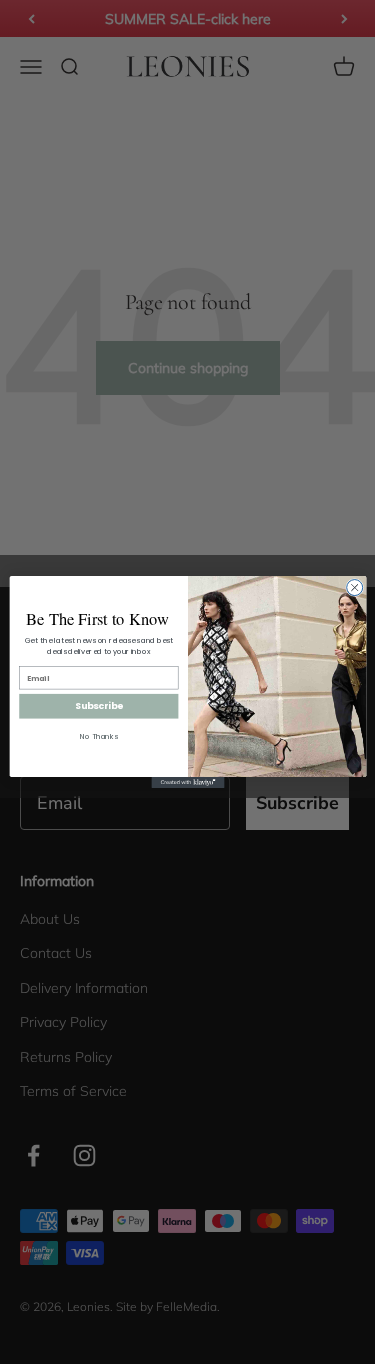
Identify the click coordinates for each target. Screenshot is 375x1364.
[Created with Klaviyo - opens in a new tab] (187, 782)
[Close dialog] (354, 588)
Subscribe (98, 706)
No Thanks (99, 736)
